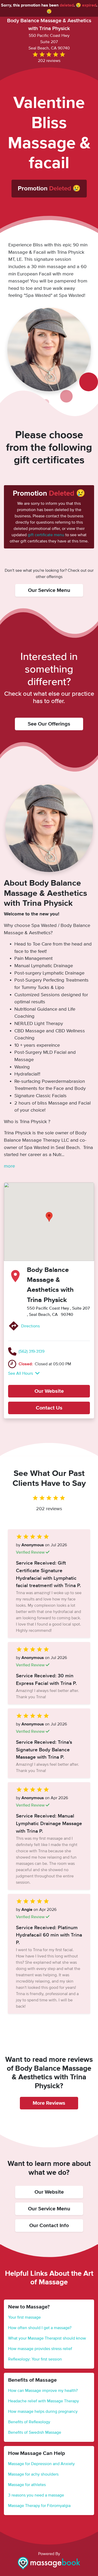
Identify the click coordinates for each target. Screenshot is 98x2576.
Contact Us (49, 1408)
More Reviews (49, 2103)
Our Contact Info (49, 2226)
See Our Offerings (49, 724)
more (9, 1166)
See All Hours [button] (21, 1373)
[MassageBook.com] (49, 2563)
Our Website (49, 1391)
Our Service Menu (49, 590)
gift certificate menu (46, 535)
